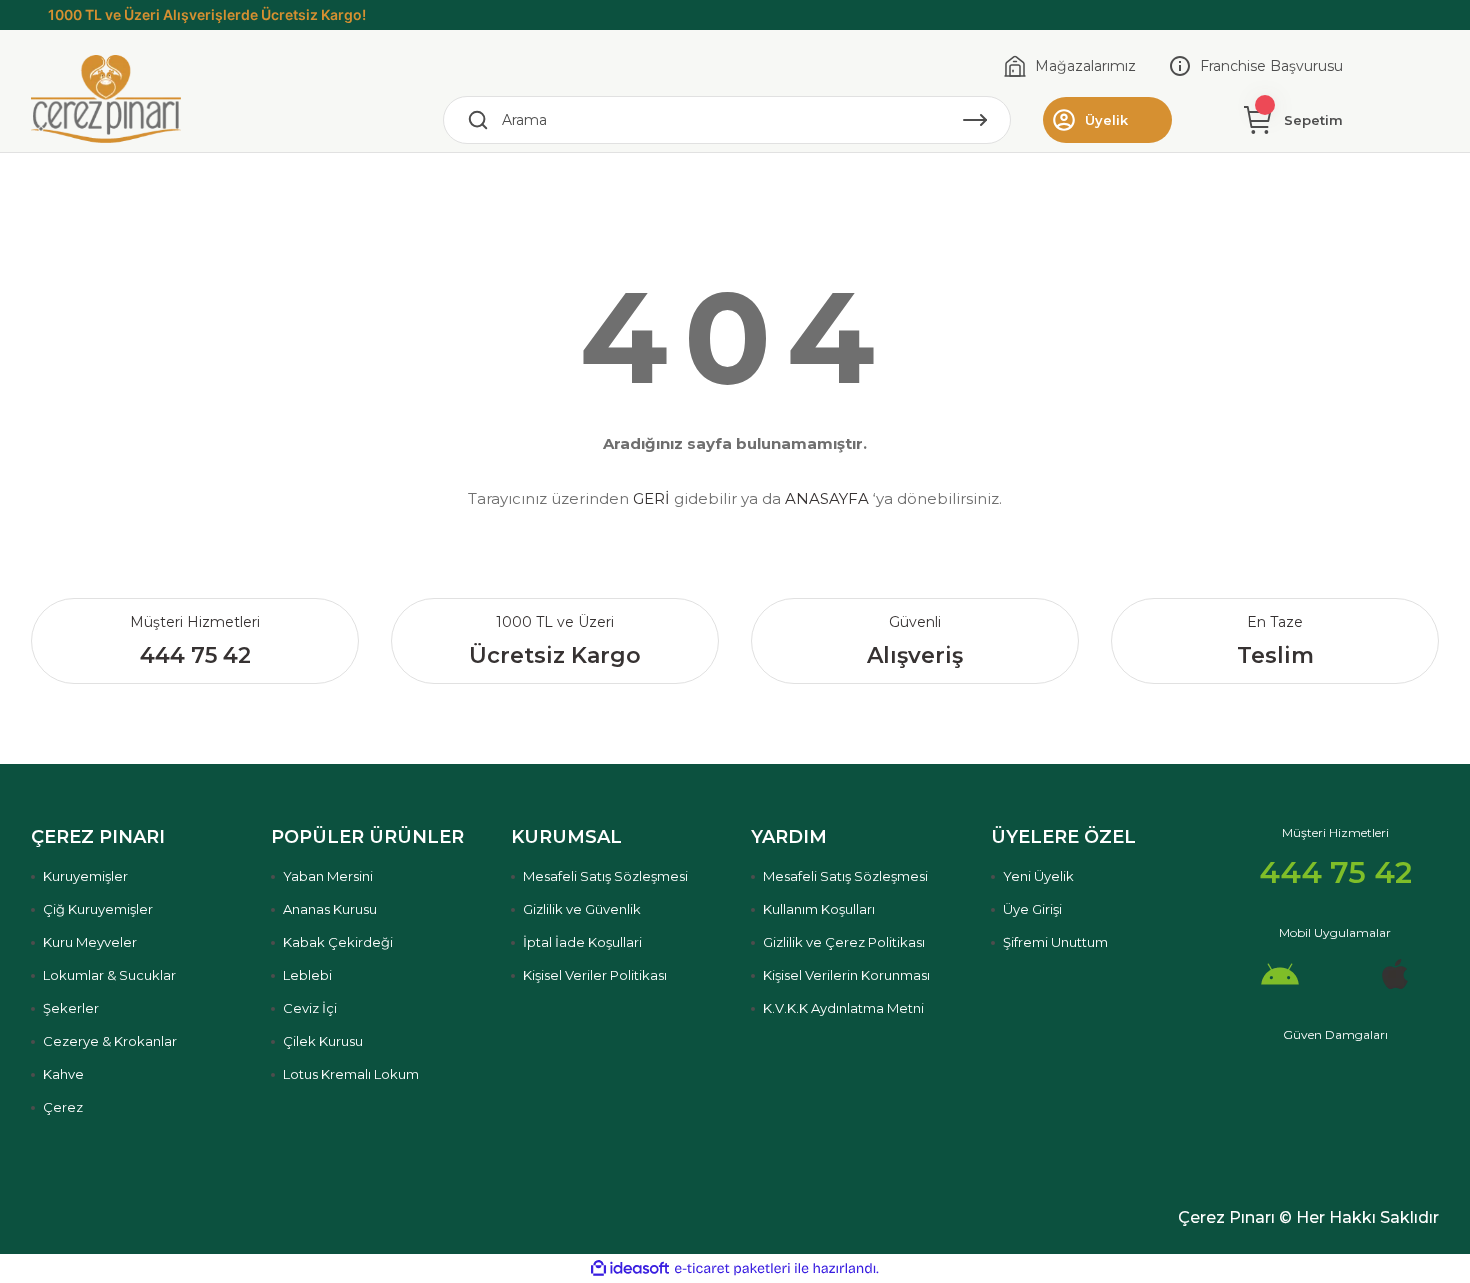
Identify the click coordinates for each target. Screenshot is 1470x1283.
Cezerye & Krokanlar (110, 1041)
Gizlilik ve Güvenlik (582, 909)
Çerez (63, 1107)
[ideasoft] (630, 1268)
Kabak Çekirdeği (338, 942)
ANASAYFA (827, 498)
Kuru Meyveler (90, 942)
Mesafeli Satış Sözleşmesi (605, 876)
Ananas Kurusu (330, 909)
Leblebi (307, 975)
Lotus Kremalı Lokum (351, 1074)
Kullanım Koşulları (819, 909)
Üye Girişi (1032, 909)
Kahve (63, 1074)
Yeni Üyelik (1038, 876)
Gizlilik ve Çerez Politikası (844, 942)
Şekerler (71, 1008)
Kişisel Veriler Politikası (595, 975)
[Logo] (106, 98)
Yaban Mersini (328, 876)
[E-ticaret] (732, 1269)
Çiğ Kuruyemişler (98, 909)
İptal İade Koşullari (582, 942)
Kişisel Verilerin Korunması (846, 975)
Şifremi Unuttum (1055, 942)
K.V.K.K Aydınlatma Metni (843, 1008)
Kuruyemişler (85, 876)
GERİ (651, 498)
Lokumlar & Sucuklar (109, 975)
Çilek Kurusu (323, 1041)
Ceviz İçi (310, 1008)
